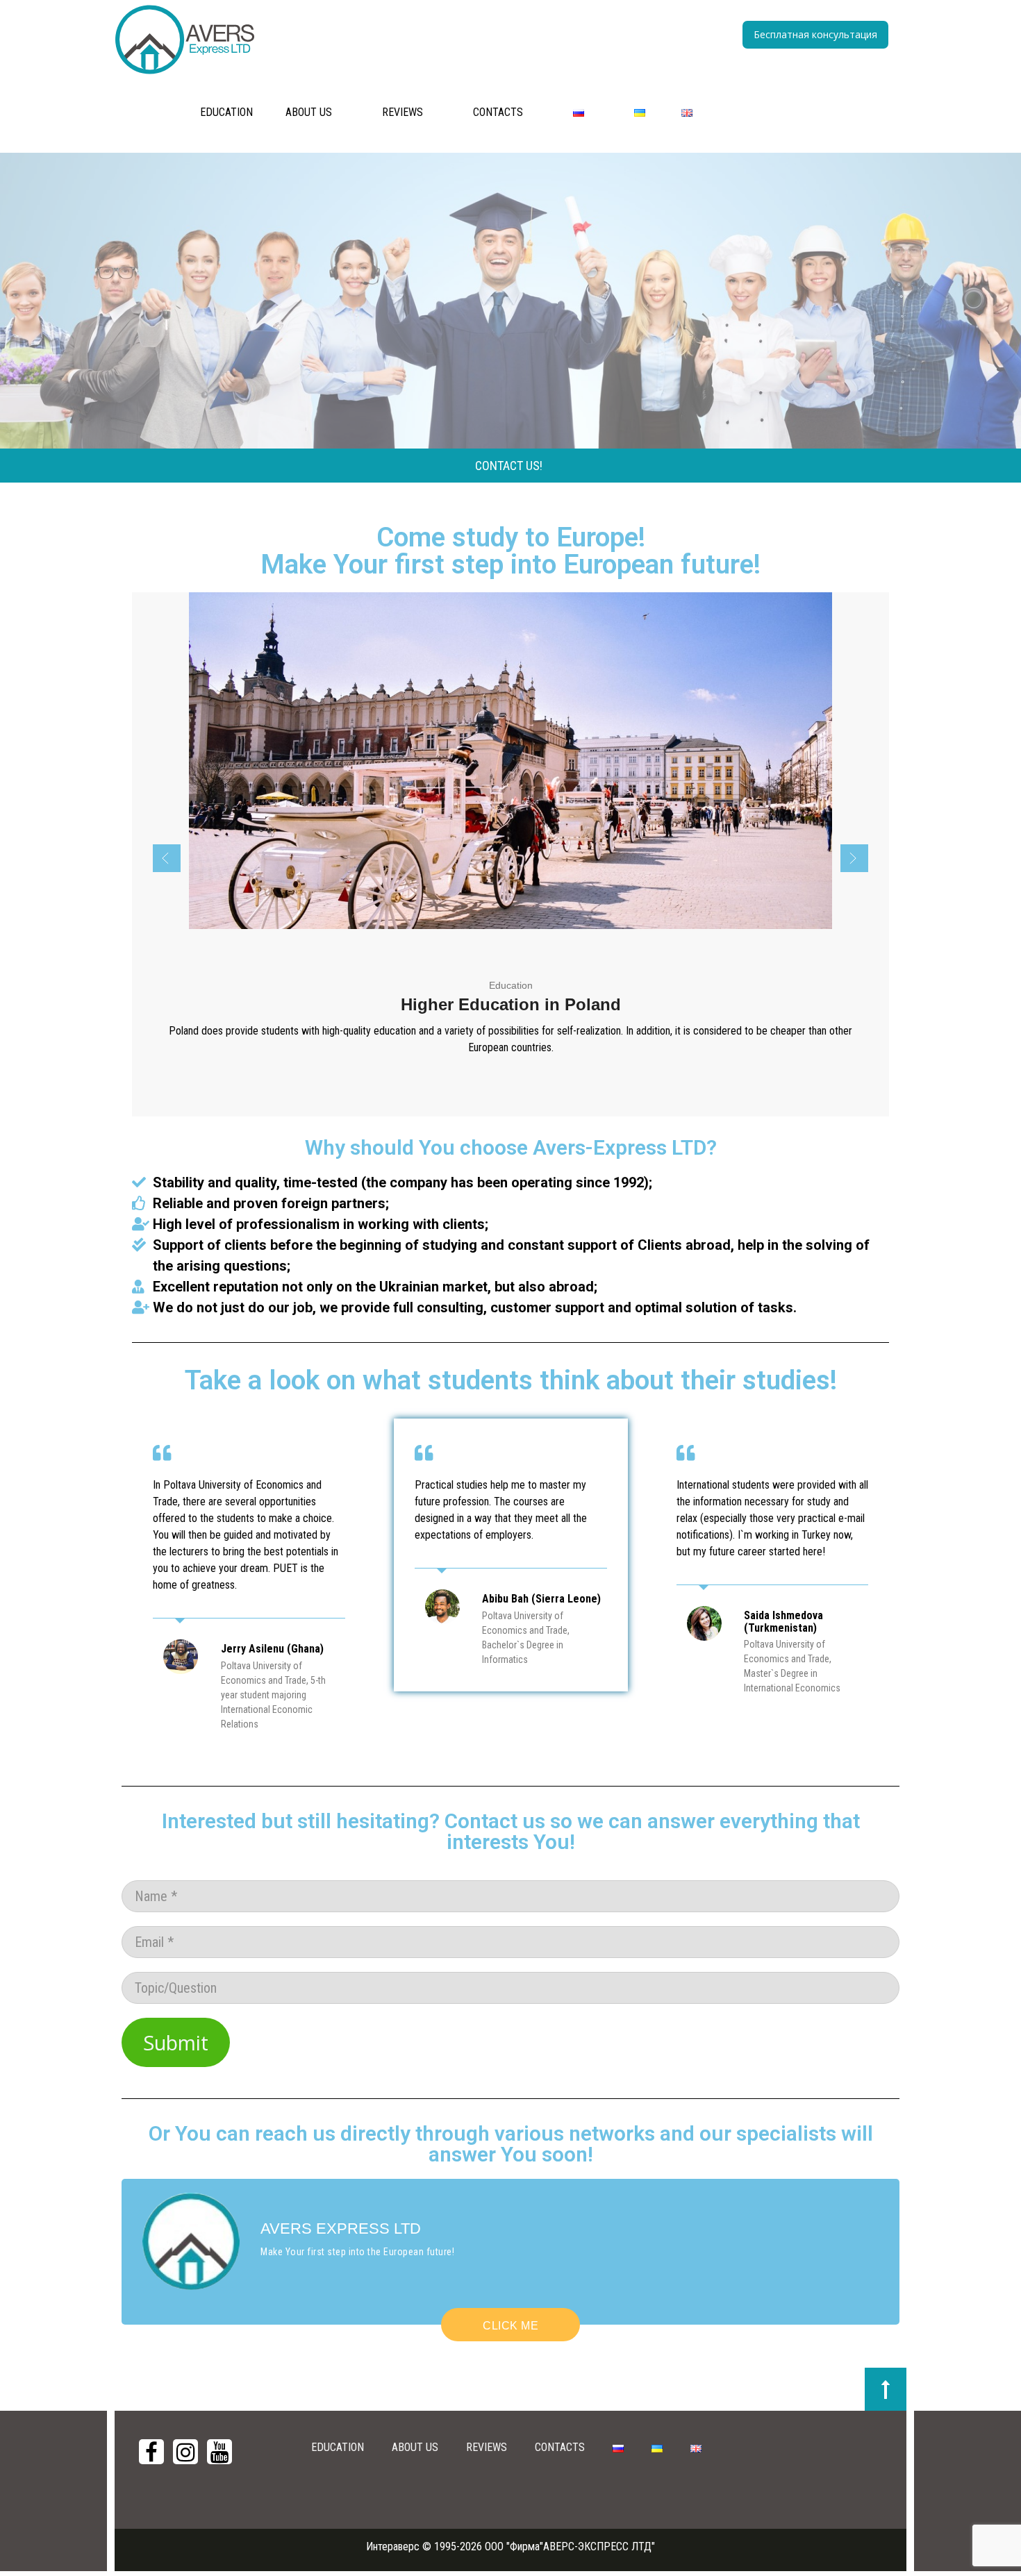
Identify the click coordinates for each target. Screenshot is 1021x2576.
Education (226, 112)
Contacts (498, 112)
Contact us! (509, 466)
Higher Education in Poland (511, 1004)
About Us (309, 112)
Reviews (402, 112)
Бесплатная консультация (815, 34)
